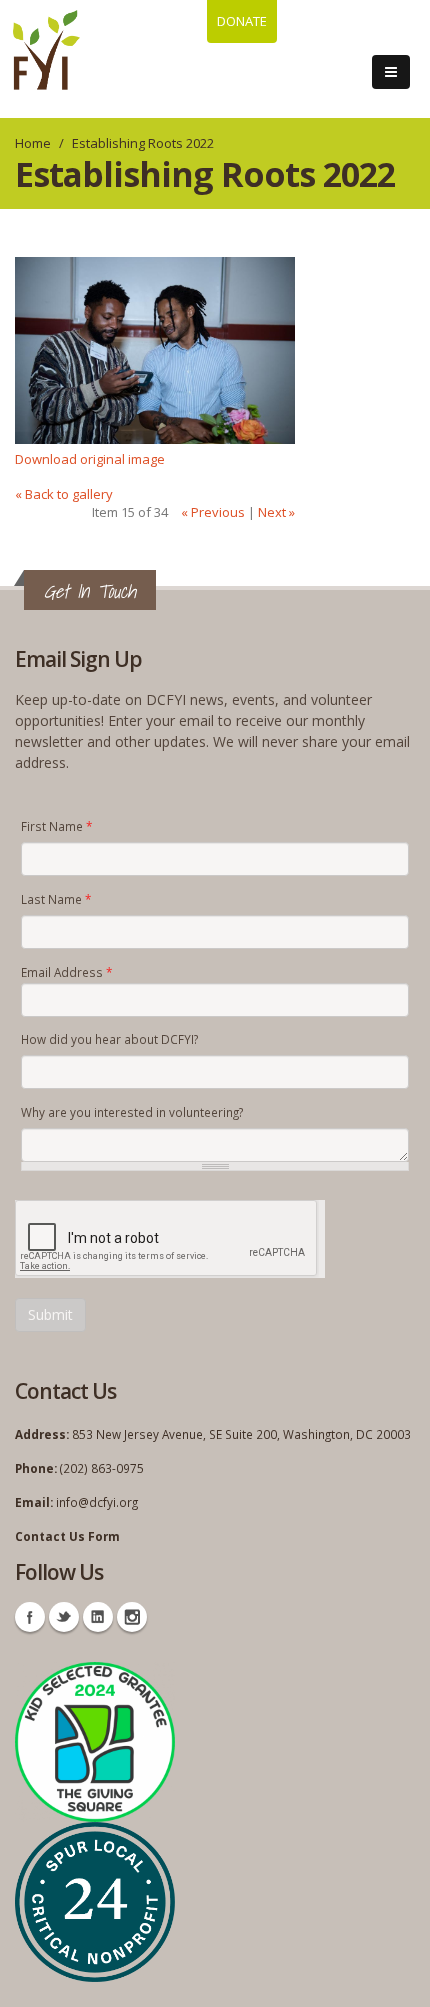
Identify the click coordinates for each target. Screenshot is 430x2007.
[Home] (46, 50)
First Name (56, 826)
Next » (276, 512)
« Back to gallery (64, 494)
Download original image (90, 459)
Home (33, 143)
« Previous (213, 512)
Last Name (56, 899)
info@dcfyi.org (97, 1502)
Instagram (132, 1617)
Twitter (64, 1617)
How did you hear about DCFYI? (109, 1039)
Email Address (66, 972)
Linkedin (98, 1617)
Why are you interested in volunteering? (132, 1112)
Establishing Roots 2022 (143, 143)
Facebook (30, 1617)
